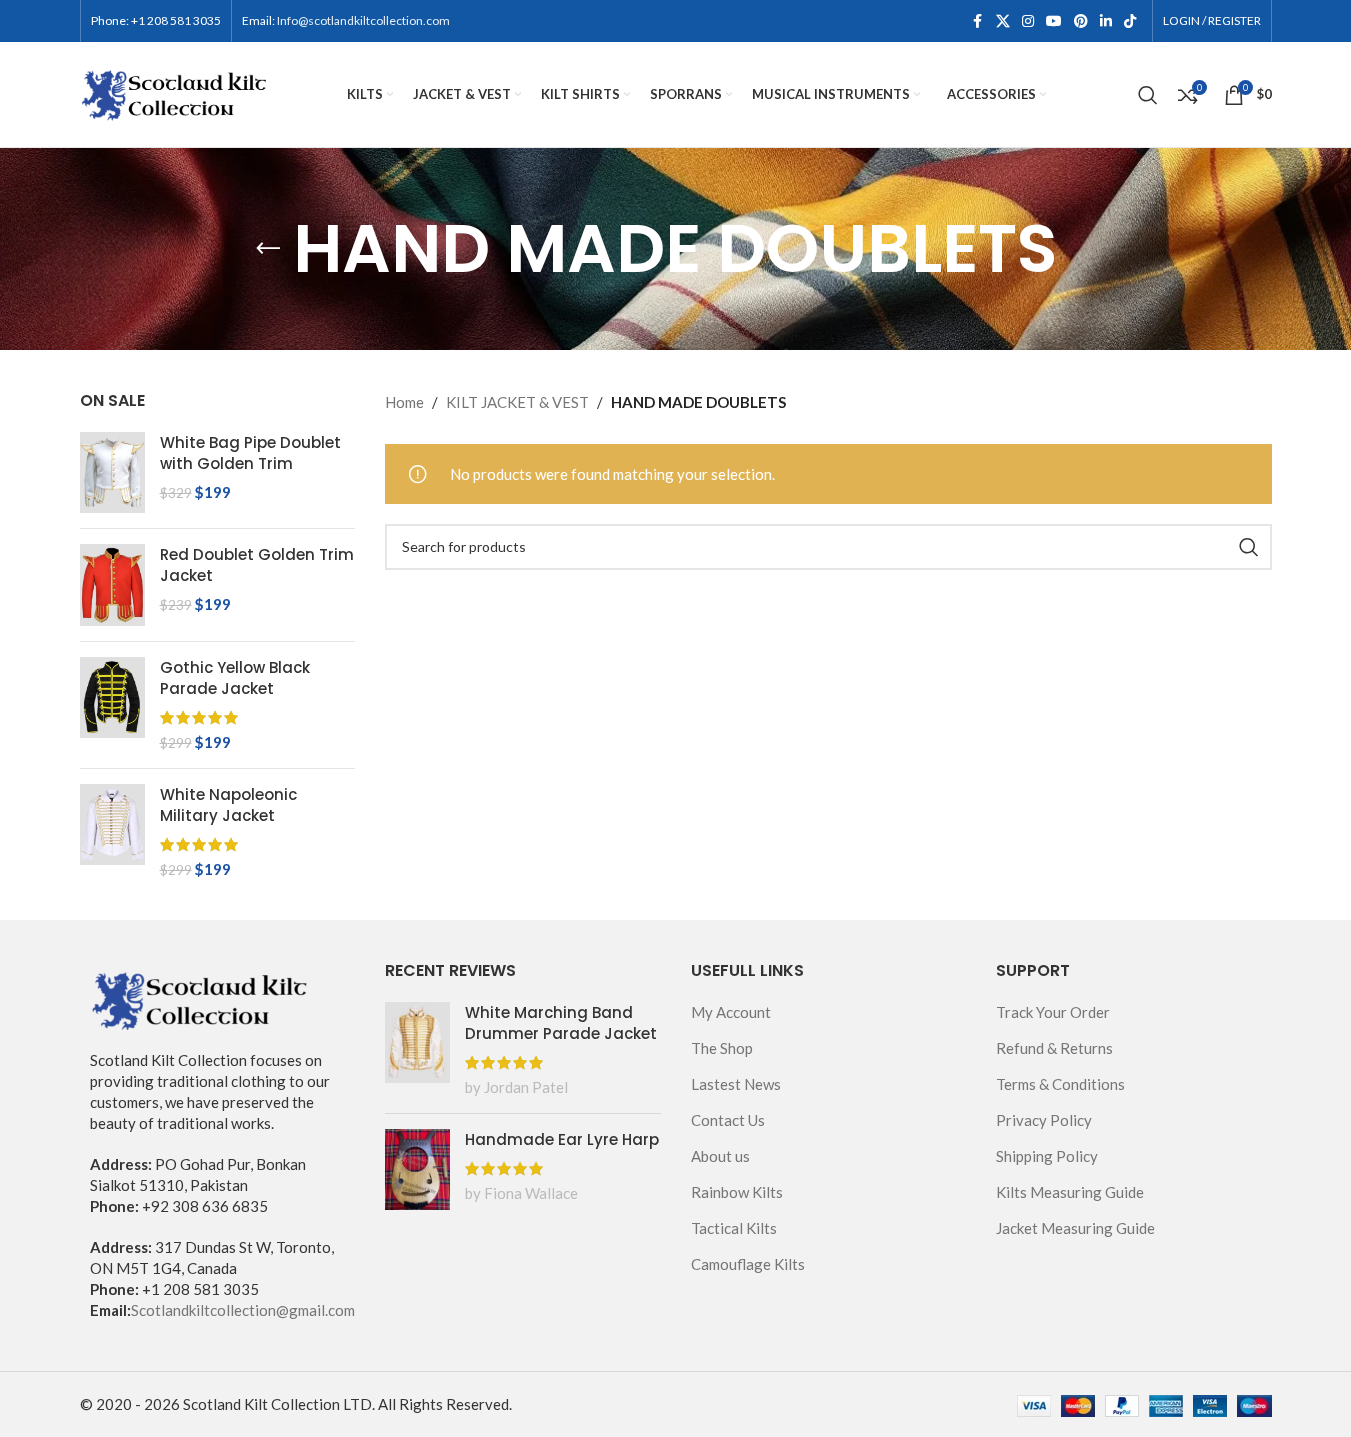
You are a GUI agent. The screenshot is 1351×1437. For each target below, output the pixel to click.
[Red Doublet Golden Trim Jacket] (112, 584)
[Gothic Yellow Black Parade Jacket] (112, 705)
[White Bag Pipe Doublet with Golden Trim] (112, 472)
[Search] (1148, 95)
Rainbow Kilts (737, 1192)
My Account (731, 1012)
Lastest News (736, 1084)
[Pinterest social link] (1081, 21)
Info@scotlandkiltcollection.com (363, 20)
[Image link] (200, 997)
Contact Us (728, 1120)
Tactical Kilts (734, 1228)
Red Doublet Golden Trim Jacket (257, 565)
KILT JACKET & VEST (517, 402)
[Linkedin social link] (1106, 21)
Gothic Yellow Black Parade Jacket (235, 678)
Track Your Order (1053, 1012)
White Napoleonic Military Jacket (228, 805)
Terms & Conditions (1060, 1084)
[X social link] (1003, 21)
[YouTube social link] (1054, 21)
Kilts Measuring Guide (1070, 1192)
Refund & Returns (1054, 1048)
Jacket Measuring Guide (1075, 1228)
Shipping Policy (1047, 1156)
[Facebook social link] (978, 21)
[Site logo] (175, 92)
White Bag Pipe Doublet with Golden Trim (250, 453)
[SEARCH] (1249, 547)
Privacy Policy (1044, 1120)
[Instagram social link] (1028, 21)
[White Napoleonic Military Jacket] (112, 832)
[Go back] (268, 249)
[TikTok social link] (1130, 21)
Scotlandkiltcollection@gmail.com (243, 1310)
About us (720, 1156)
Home (404, 402)
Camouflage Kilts (748, 1264)
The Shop (722, 1048)
